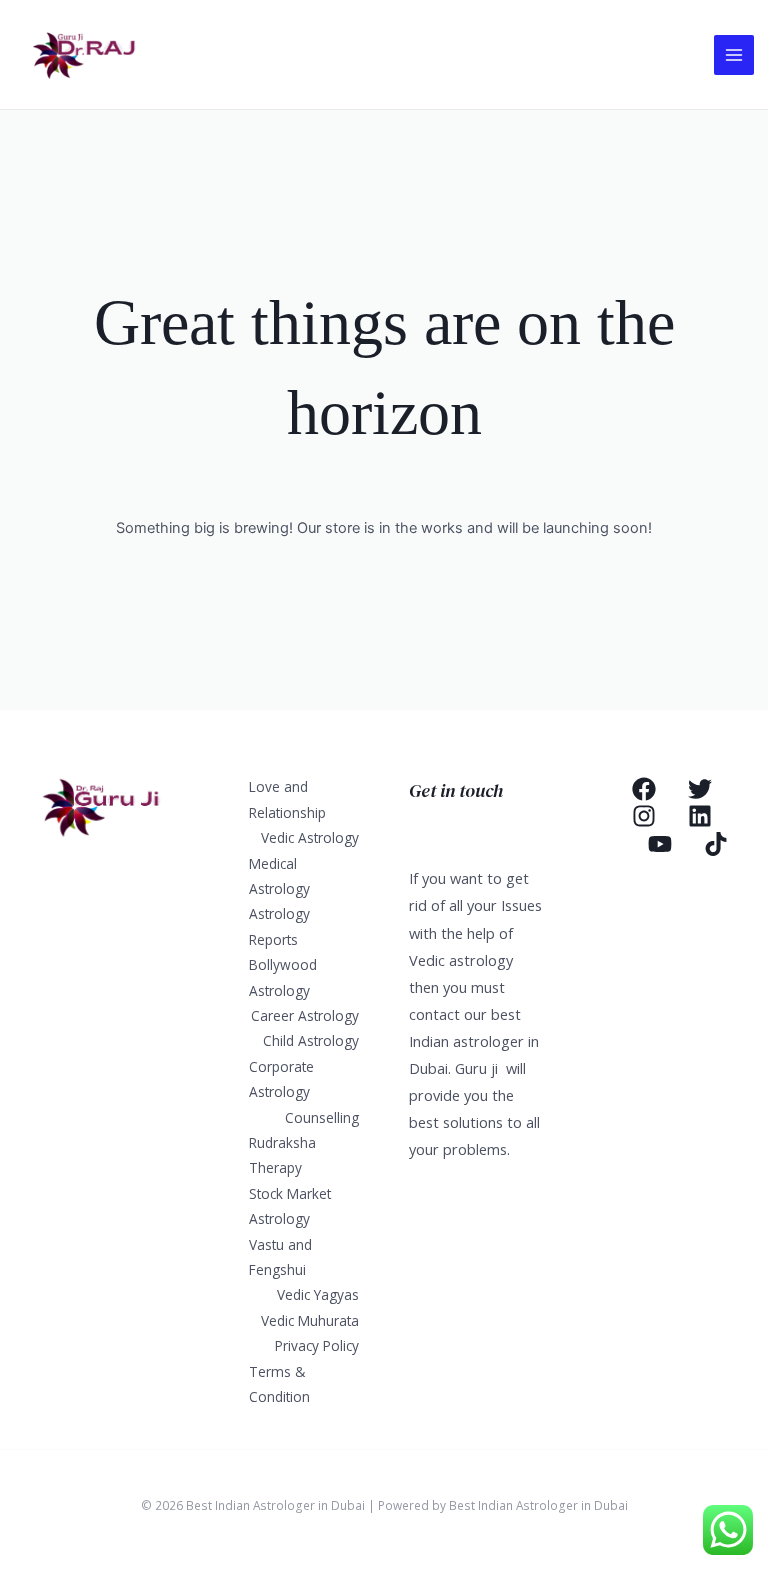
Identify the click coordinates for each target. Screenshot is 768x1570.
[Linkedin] (700, 816)
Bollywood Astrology (283, 977)
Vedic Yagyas (318, 1294)
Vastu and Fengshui (280, 1257)
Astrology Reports (279, 926)
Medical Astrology (279, 876)
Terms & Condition (279, 1384)
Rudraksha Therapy (282, 1155)
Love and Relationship (287, 799)
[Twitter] (700, 789)
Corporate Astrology (281, 1079)
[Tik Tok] (716, 844)
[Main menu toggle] (734, 55)
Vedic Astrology (310, 837)
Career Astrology (305, 1015)
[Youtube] (660, 844)
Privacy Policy (317, 1345)
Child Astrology (311, 1040)
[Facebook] (644, 789)
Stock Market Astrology (290, 1206)
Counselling (322, 1117)
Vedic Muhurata (310, 1320)
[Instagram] (644, 816)
